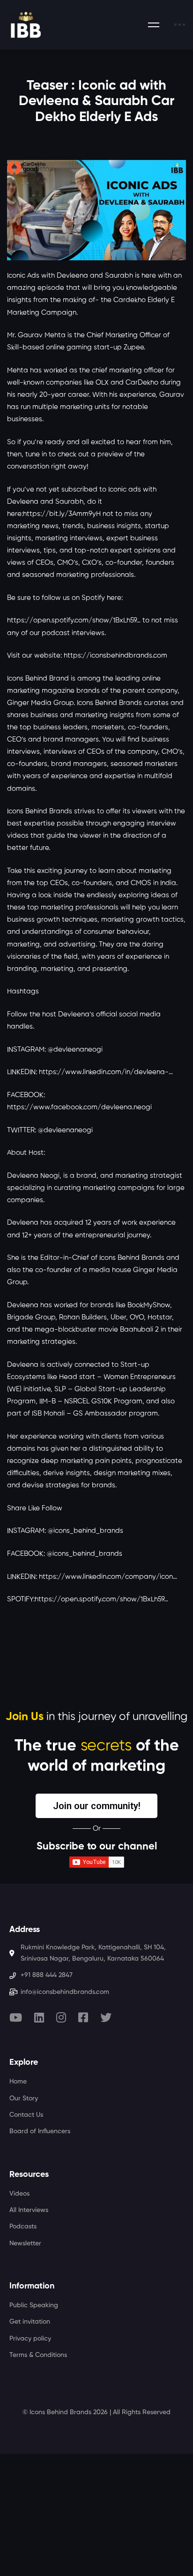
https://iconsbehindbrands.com (115, 655)
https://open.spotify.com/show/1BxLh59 (72, 620)
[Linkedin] (39, 2017)
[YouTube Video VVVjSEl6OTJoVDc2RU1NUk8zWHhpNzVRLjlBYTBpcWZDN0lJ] (96, 210)
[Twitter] (106, 2017)
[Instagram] (61, 2017)
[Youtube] (16, 2017)
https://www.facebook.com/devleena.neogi (79, 1107)
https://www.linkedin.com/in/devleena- (104, 1072)
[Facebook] (83, 2017)
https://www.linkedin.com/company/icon (106, 1577)
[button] (96, 1806)
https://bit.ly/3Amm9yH (62, 514)
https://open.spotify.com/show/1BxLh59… (101, 1599)
